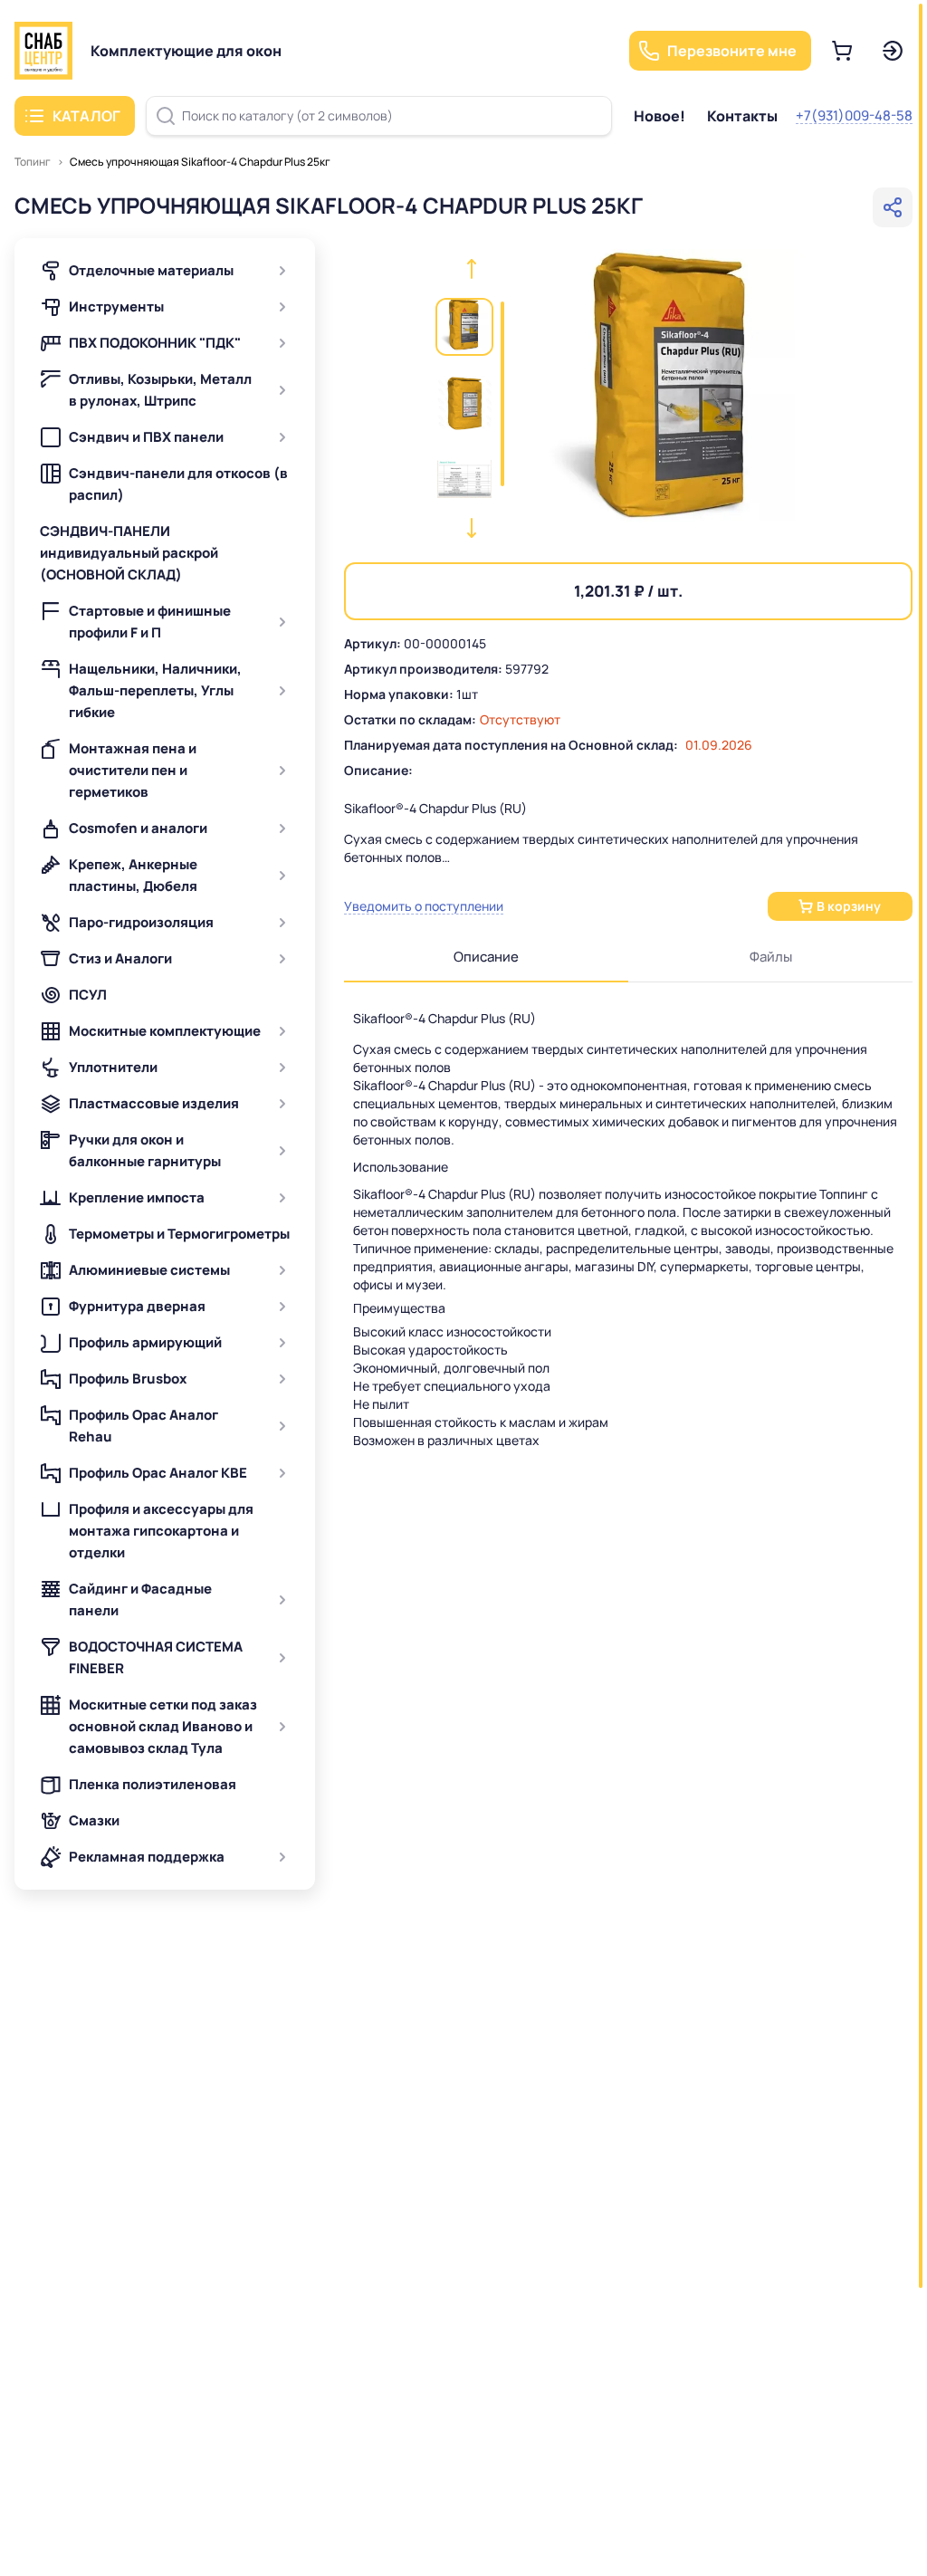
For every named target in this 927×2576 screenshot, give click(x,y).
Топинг (33, 162)
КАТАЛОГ (86, 116)
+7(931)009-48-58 (854, 115)
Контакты (742, 116)
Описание (486, 957)
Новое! (659, 116)
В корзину (849, 906)
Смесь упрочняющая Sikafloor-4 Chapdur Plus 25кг (200, 162)
